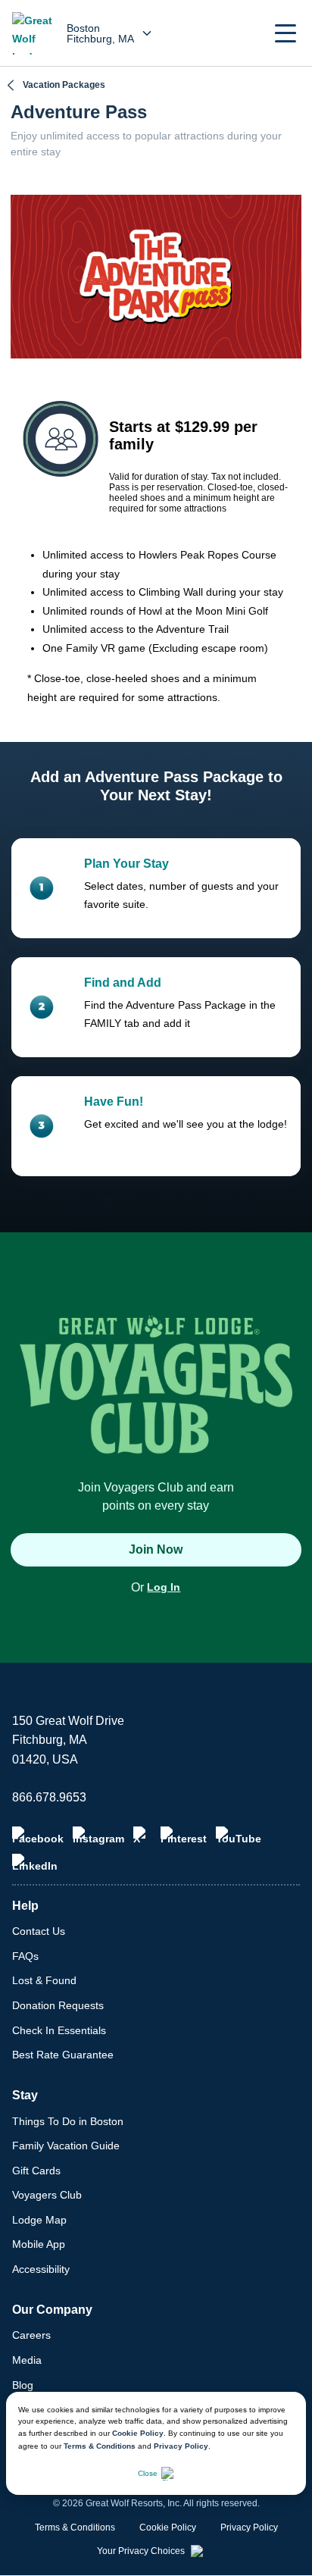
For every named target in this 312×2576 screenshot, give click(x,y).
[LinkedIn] (35, 1863)
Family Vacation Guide (66, 2146)
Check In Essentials (59, 2030)
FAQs (25, 1956)
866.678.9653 (49, 1797)
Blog (23, 2385)
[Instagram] (98, 1836)
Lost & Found (44, 1980)
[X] (142, 1836)
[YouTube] (239, 1836)
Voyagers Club (47, 2195)
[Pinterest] (184, 1836)
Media (27, 2360)
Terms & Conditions (100, 2446)
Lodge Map (39, 2220)
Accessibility (41, 2269)
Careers (31, 2335)
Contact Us (39, 1931)
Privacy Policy (181, 2446)
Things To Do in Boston (68, 2121)
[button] (285, 33)
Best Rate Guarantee (63, 2055)
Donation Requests (58, 2005)
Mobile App (39, 2244)
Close (148, 2473)
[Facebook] (38, 1836)
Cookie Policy (138, 2433)
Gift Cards (36, 2171)
